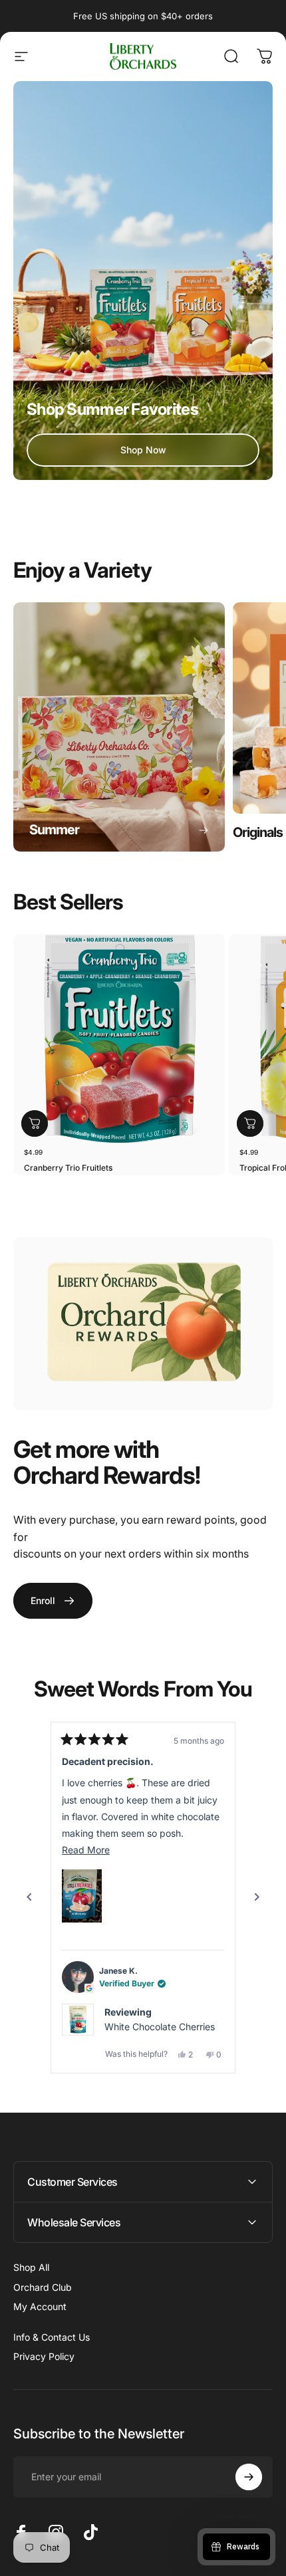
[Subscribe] (249, 2477)
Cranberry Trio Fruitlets (68, 1168)
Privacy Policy (44, 2356)
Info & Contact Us (52, 2337)
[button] (82, 1896)
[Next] (257, 1897)
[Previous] (29, 1897)
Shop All (31, 2267)
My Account (40, 2306)
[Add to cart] (35, 1123)
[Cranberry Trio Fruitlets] (119, 1040)
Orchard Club (43, 2287)
